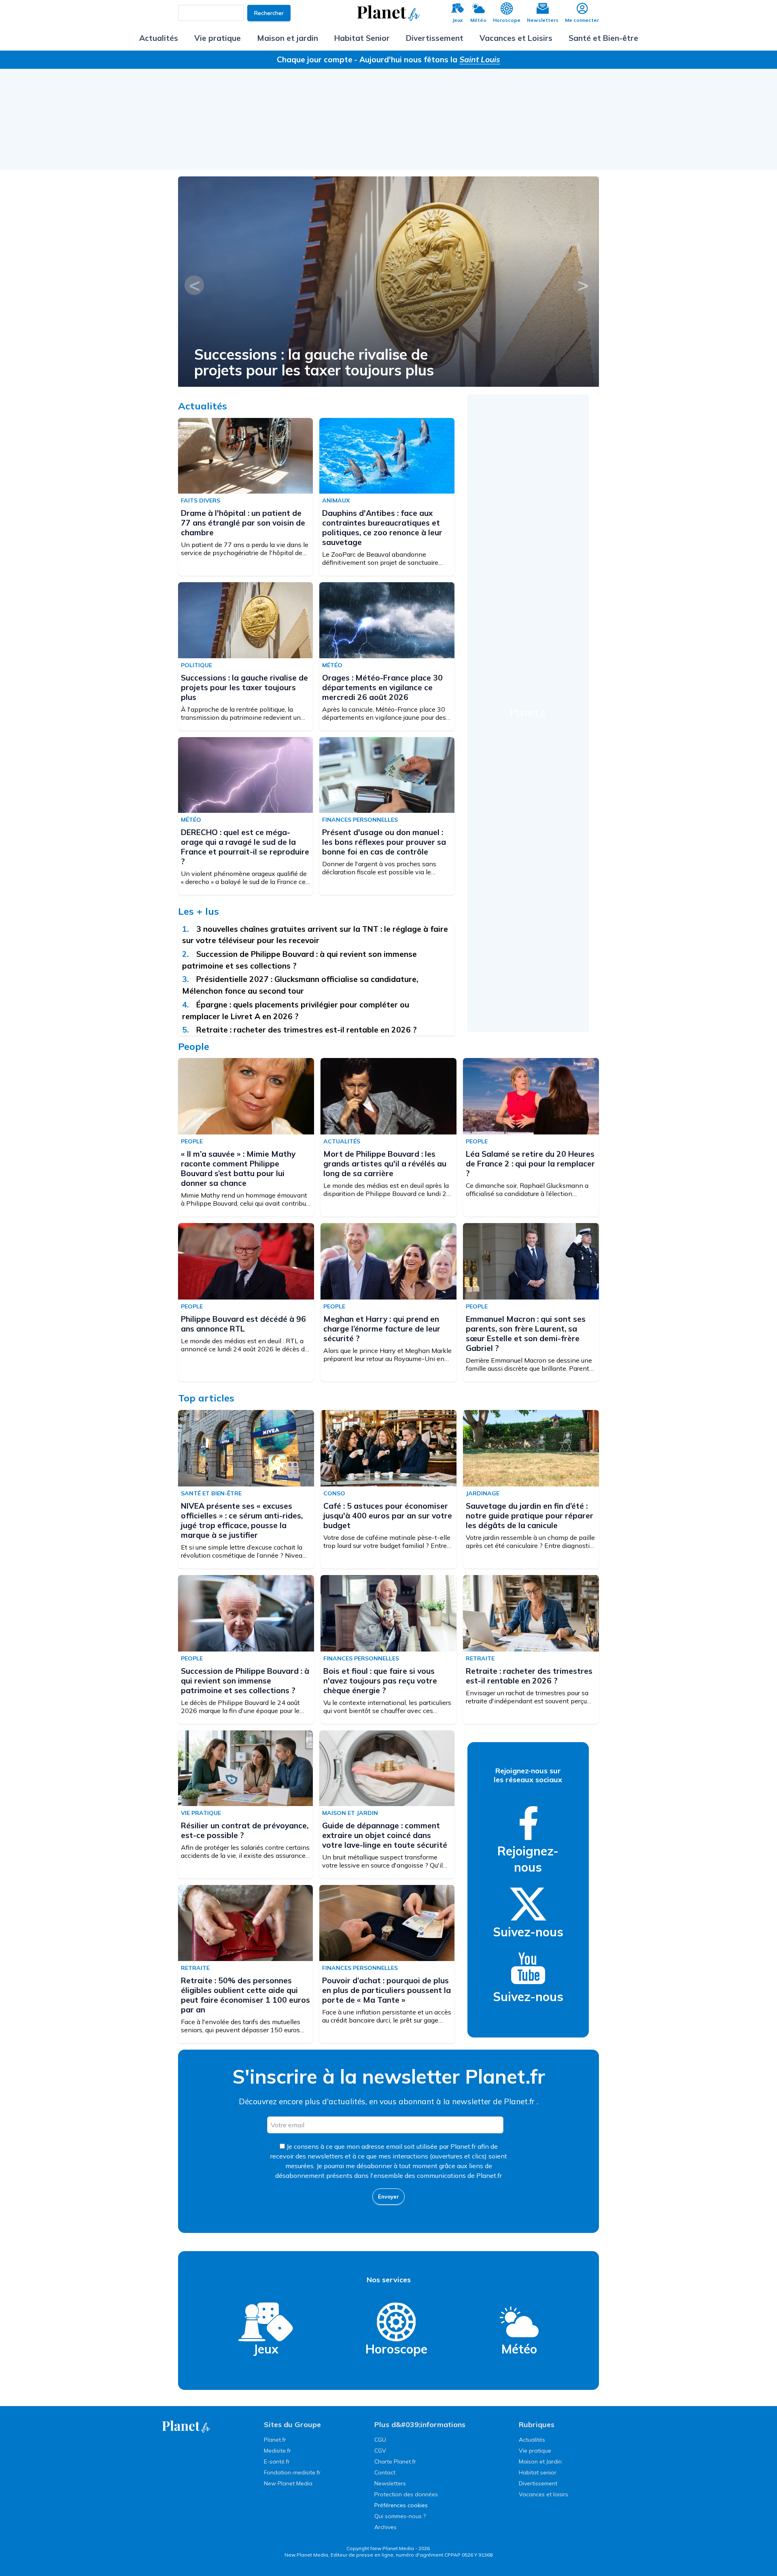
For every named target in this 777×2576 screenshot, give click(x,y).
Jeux (457, 20)
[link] (528, 1823)
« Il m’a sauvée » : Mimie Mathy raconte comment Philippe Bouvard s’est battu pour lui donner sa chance (238, 1168)
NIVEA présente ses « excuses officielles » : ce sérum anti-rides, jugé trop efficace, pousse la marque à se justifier (242, 1520)
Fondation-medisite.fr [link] (292, 2472)
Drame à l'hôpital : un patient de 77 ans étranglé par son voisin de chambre (243, 523)
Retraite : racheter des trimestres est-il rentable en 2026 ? (307, 1030)
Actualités (159, 38)
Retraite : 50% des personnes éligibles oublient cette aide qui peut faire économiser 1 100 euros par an (245, 1995)
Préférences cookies (401, 2505)
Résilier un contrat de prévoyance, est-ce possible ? (245, 1830)
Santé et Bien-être (603, 38)
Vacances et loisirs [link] (543, 2494)
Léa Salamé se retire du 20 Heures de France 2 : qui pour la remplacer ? (530, 1164)
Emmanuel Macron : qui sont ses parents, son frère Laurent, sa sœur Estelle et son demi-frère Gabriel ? (526, 1334)
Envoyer (388, 2196)
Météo (478, 20)
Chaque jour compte (315, 59)
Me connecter (582, 20)
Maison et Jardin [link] (540, 2462)
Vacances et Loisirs (516, 38)
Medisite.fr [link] (277, 2451)
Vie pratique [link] (535, 2451)
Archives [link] (385, 2527)
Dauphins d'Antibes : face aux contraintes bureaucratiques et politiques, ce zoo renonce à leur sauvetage (382, 528)
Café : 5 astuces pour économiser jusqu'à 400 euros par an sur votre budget (388, 1516)
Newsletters (543, 20)
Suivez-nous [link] (528, 1932)
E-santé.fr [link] (277, 2462)
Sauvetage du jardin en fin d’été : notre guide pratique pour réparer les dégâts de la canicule (530, 1516)
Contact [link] (385, 2472)
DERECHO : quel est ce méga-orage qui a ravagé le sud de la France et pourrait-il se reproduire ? (245, 847)
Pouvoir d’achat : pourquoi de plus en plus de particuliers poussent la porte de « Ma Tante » (386, 1990)
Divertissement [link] (538, 2483)
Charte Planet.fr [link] (395, 2462)
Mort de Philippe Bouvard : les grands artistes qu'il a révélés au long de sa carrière (385, 1164)
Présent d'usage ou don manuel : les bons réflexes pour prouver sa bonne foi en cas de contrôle (384, 842)
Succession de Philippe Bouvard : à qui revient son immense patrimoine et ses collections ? (245, 1681)
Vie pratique (218, 38)
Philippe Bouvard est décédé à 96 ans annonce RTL (243, 1324)
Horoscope (507, 20)
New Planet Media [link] (288, 2483)
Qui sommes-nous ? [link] (400, 2516)
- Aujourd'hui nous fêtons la (427, 59)
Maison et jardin (288, 38)
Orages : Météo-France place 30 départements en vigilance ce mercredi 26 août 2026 (382, 687)
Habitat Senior (362, 38)
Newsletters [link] (390, 2483)
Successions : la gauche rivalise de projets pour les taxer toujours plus (314, 362)
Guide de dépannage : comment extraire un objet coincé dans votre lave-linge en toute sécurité (385, 1835)
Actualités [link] (532, 2440)
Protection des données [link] (406, 2494)
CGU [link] (380, 2440)
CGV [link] (380, 2451)
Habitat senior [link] (538, 2472)
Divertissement (435, 38)
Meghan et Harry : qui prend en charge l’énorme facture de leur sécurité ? (382, 1329)
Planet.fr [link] (275, 2440)
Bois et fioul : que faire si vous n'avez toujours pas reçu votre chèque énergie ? (380, 1681)
